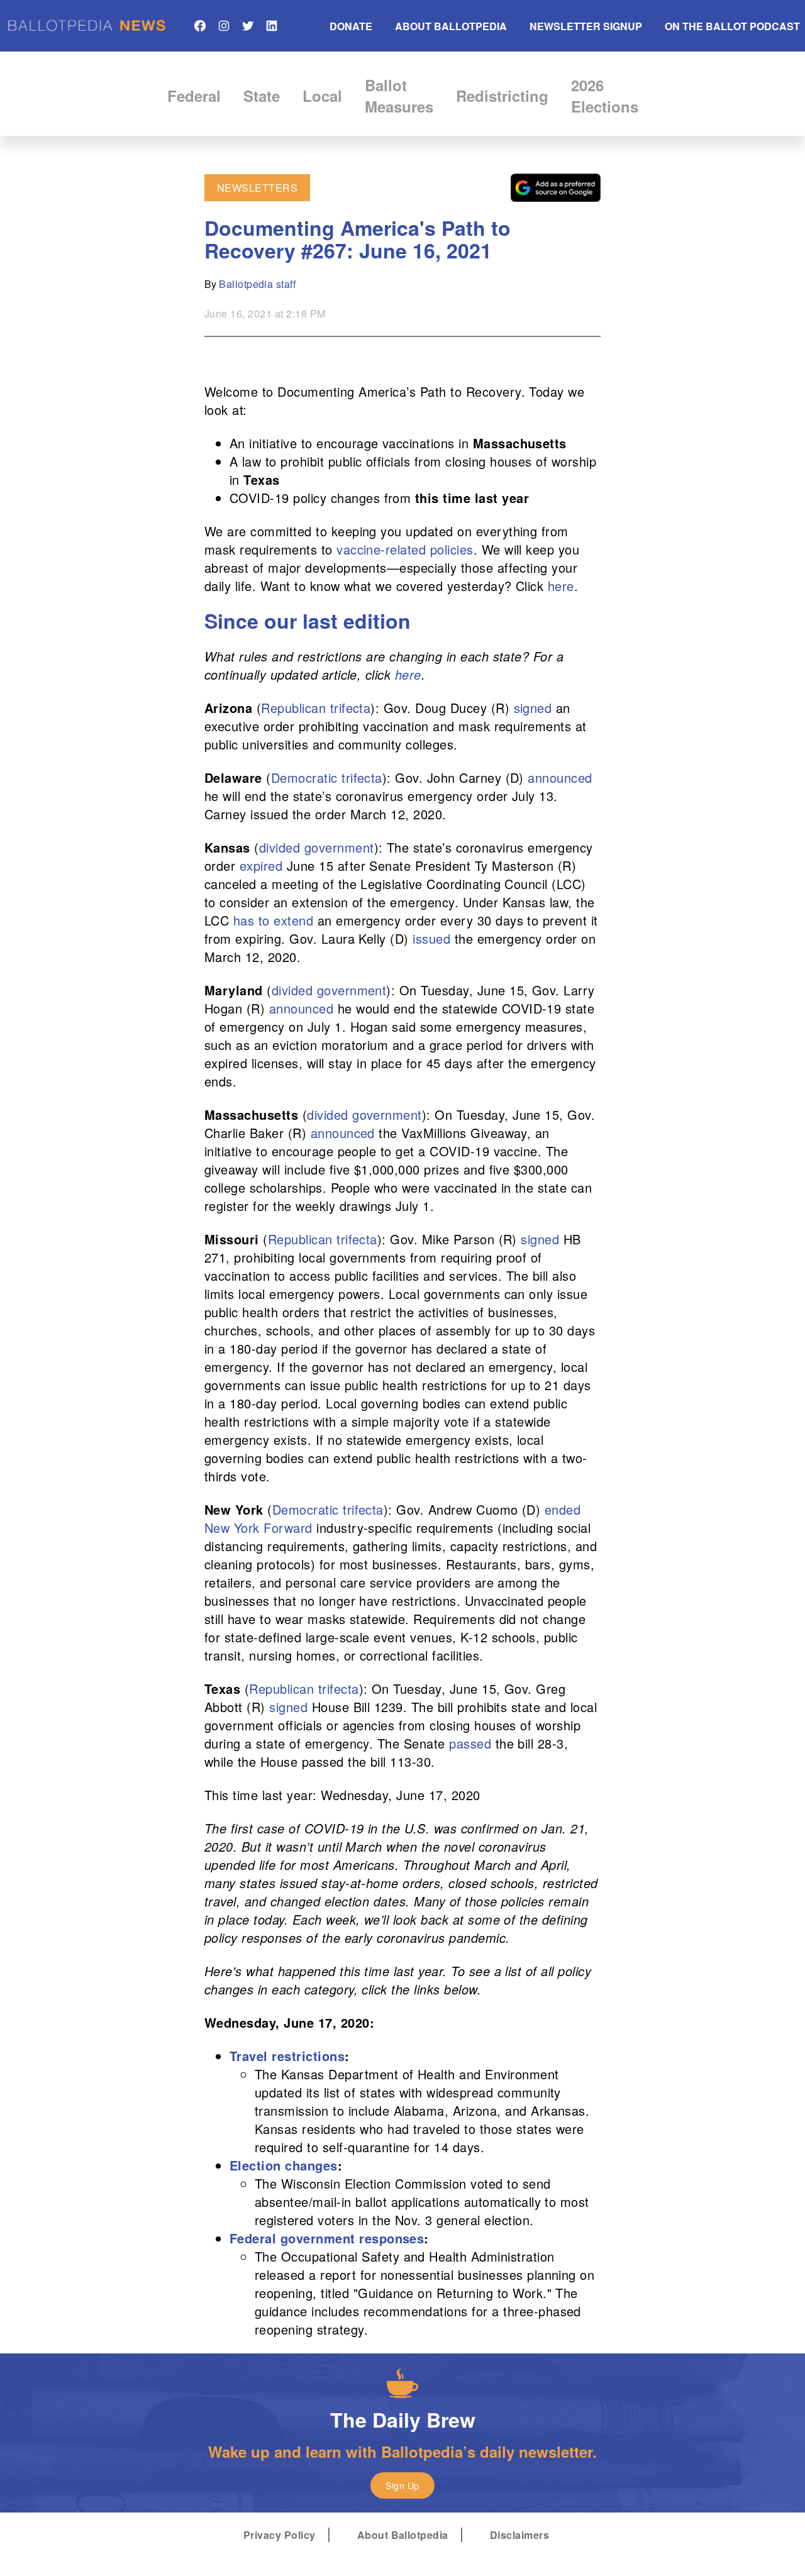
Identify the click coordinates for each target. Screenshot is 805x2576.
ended (563, 1509)
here (561, 586)
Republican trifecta (316, 708)
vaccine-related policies (405, 549)
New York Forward (258, 1528)
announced (560, 777)
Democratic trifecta (327, 777)
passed (470, 1743)
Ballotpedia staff (257, 284)
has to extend (273, 920)
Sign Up (402, 2485)
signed (533, 708)
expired (261, 865)
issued (431, 938)
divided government (317, 847)
